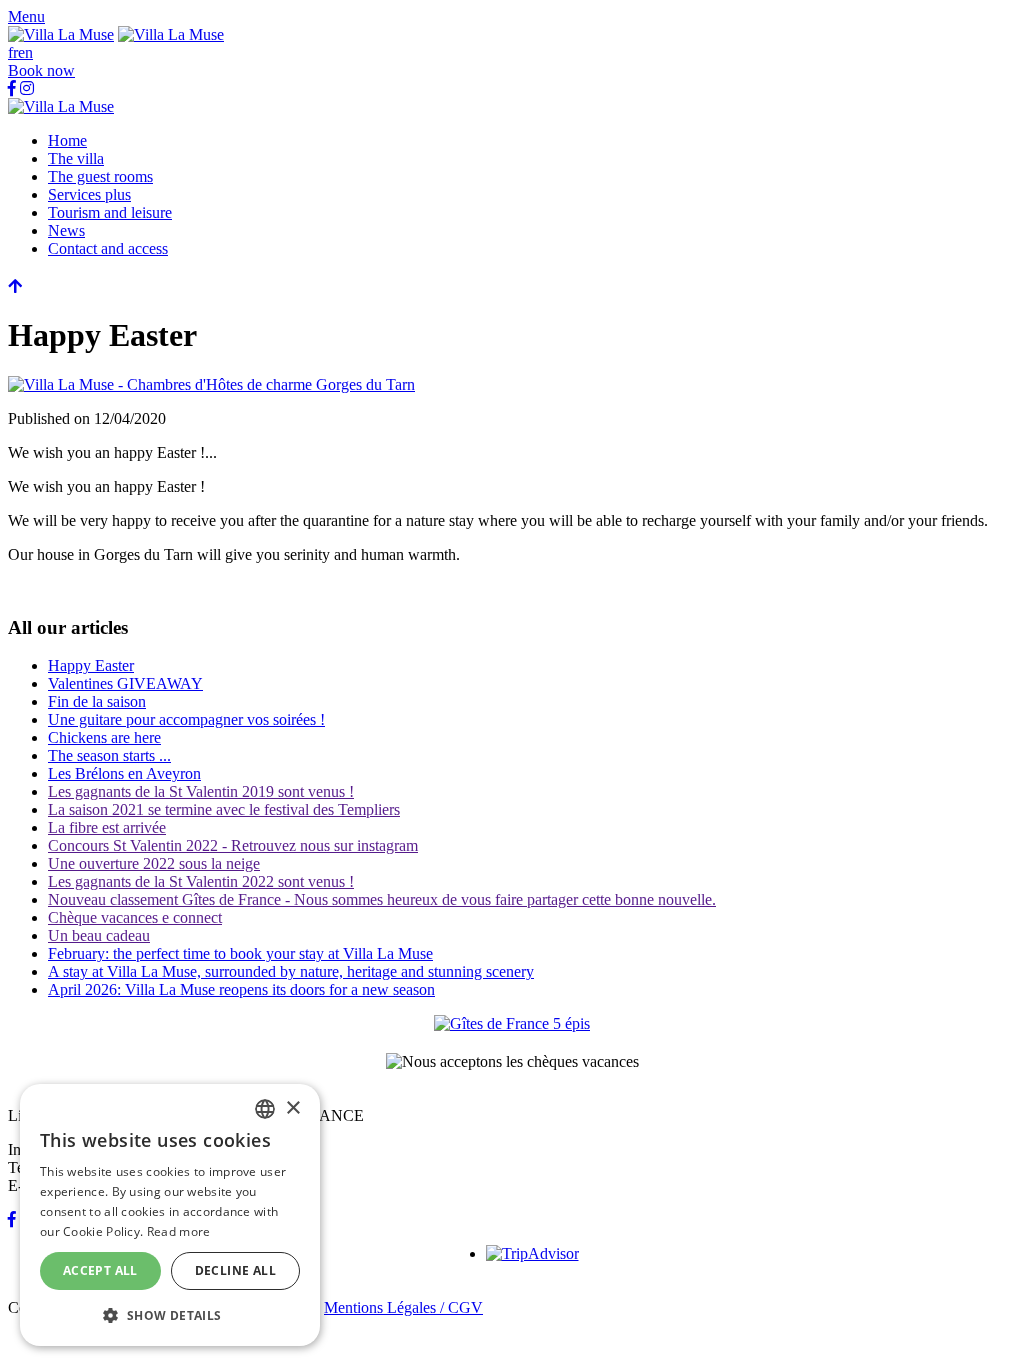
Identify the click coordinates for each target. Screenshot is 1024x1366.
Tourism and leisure (110, 212)
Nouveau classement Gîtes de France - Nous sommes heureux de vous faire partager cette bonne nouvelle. (382, 899)
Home (67, 140)
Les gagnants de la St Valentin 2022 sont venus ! (201, 881)
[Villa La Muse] (61, 34)
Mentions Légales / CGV (403, 1307)
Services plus (89, 194)
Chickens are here (104, 737)
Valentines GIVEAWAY (125, 683)
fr (13, 52)
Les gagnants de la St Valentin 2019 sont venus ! (201, 791)
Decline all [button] (235, 1270)
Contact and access (108, 248)
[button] (26, 16)
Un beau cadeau (99, 935)
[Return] (15, 286)
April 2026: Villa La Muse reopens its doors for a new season (241, 989)
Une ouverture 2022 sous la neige (154, 863)
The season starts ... (109, 755)
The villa (76, 158)
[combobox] (265, 1109)
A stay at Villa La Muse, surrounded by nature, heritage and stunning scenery (291, 971)
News (66, 230)
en (25, 52)
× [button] (292, 1108)
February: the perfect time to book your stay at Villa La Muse (240, 953)
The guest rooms (100, 176)
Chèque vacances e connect (135, 917)
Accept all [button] (100, 1270)
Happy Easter (91, 665)
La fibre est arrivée (107, 827)
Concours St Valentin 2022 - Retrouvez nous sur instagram (233, 845)
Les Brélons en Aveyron (124, 773)
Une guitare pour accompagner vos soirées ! (186, 719)
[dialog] (170, 1215)
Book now (41, 70)
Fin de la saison (97, 701)
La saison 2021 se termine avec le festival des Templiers (224, 809)
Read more (179, 1231)
